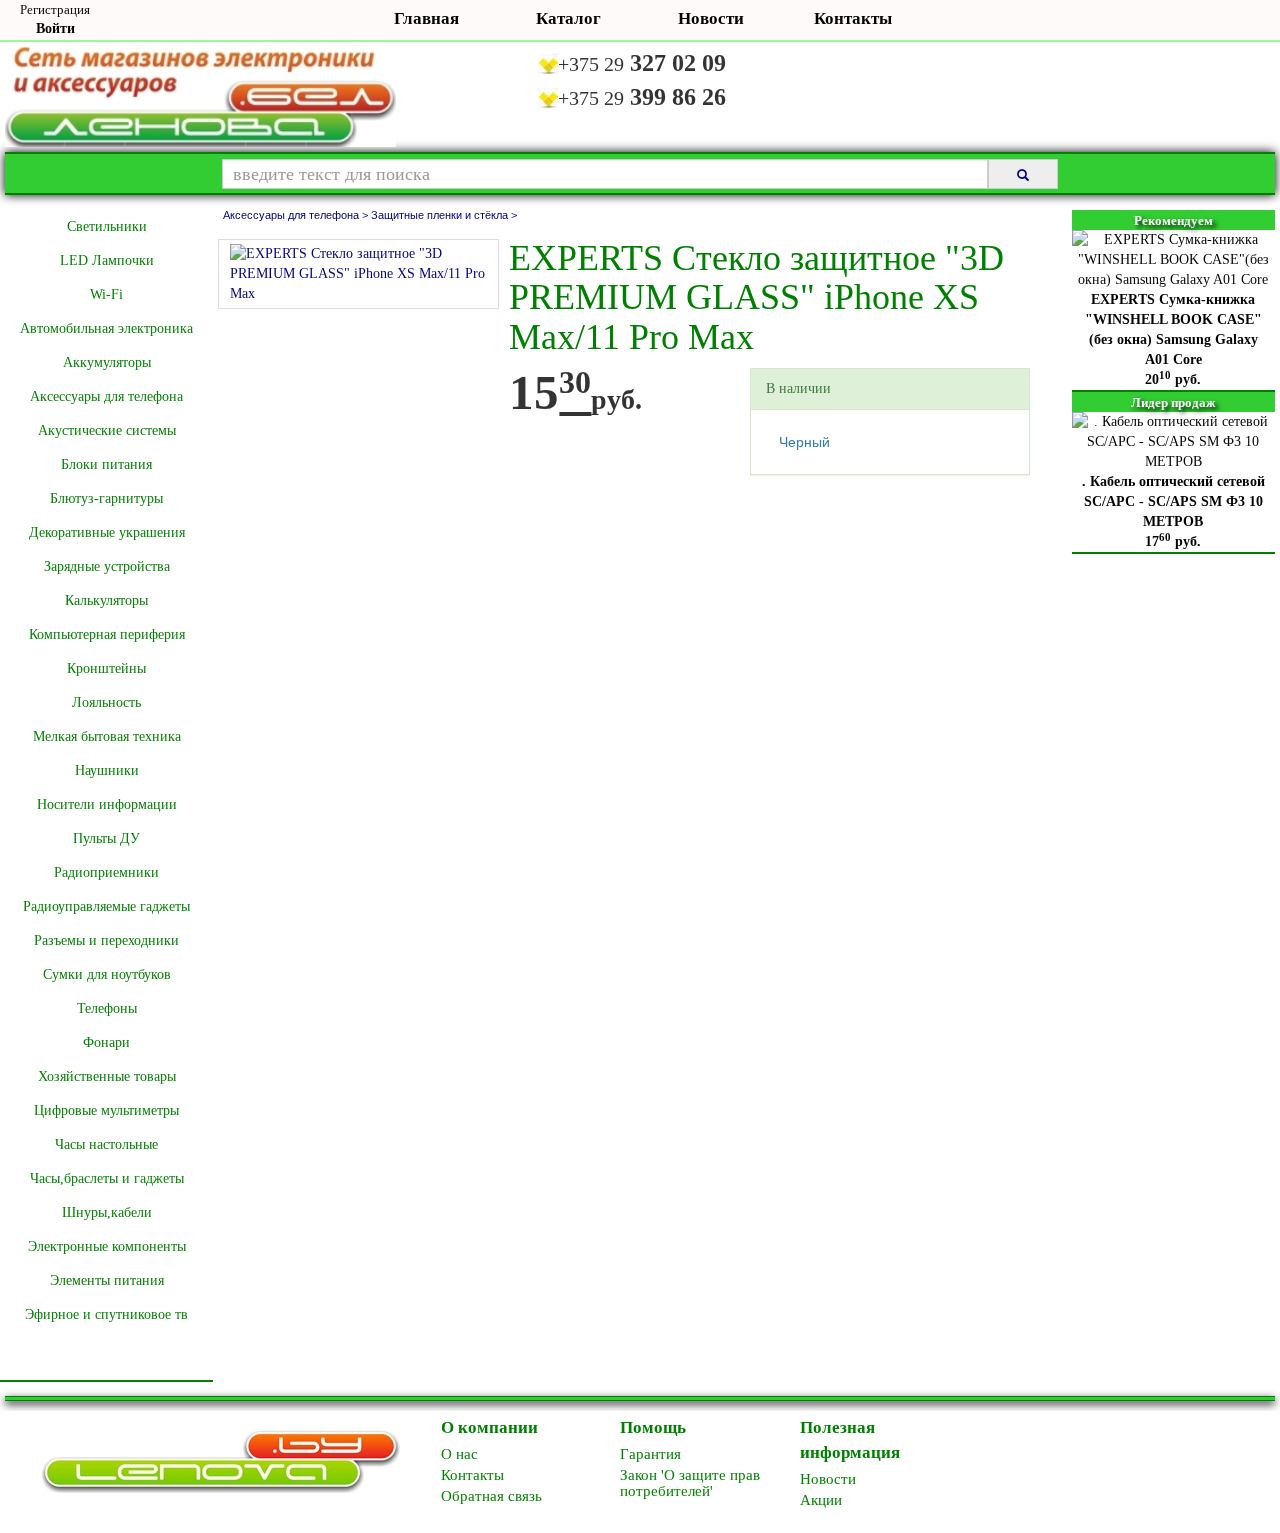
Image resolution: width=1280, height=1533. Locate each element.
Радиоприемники (106, 872)
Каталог (568, 18)
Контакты (853, 18)
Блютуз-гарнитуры (106, 498)
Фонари (106, 1042)
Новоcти (828, 1479)
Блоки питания (106, 464)
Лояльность (106, 702)
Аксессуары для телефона (106, 396)
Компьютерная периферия (107, 634)
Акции (821, 1500)
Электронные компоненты (107, 1246)
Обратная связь (491, 1496)
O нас (459, 1454)
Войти (55, 28)
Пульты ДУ (106, 838)
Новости (711, 18)
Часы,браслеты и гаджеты (107, 1178)
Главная (426, 18)
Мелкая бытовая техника (107, 736)
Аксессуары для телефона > (297, 215)
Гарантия (650, 1454)
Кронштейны (106, 668)
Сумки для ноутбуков (107, 974)
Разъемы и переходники (106, 940)
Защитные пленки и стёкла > (444, 215)
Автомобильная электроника (106, 328)
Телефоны (107, 1008)
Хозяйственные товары (107, 1076)
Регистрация (55, 9)
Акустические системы (107, 430)
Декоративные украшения (107, 532)
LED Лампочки (107, 260)
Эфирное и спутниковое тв (106, 1314)
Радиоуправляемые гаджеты (106, 906)
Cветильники (107, 226)
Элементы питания (107, 1280)
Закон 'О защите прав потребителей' (690, 1483)
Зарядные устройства (107, 566)
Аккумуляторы (107, 362)
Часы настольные (106, 1144)
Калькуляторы (106, 600)
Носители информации (107, 804)
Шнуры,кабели (107, 1212)
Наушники (107, 770)
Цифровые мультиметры (106, 1110)
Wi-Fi (106, 294)
